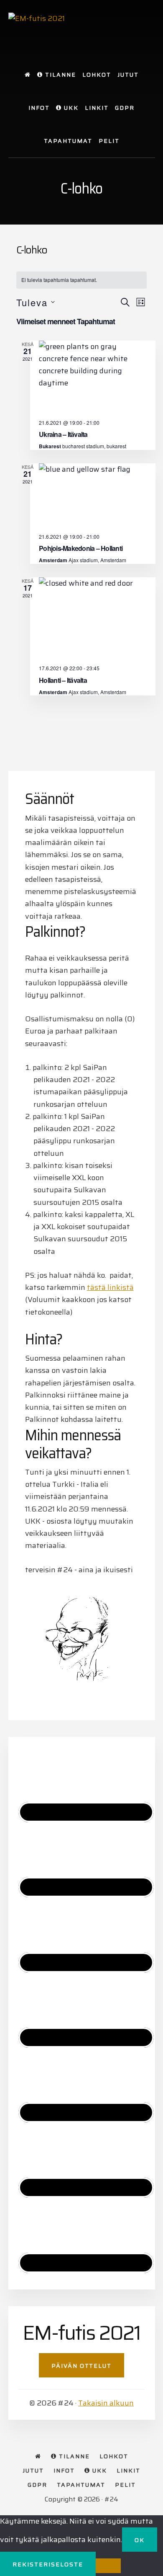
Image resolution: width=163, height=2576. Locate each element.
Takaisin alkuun (106, 2403)
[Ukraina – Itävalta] (93, 377)
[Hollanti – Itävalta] (93, 618)
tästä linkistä (110, 1287)
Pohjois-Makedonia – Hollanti (81, 548)
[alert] (81, 280)
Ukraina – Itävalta (63, 434)
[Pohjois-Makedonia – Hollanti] (93, 495)
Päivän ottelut (81, 2366)
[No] (108, 2566)
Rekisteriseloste (48, 2564)
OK (140, 2540)
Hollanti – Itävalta (63, 680)
